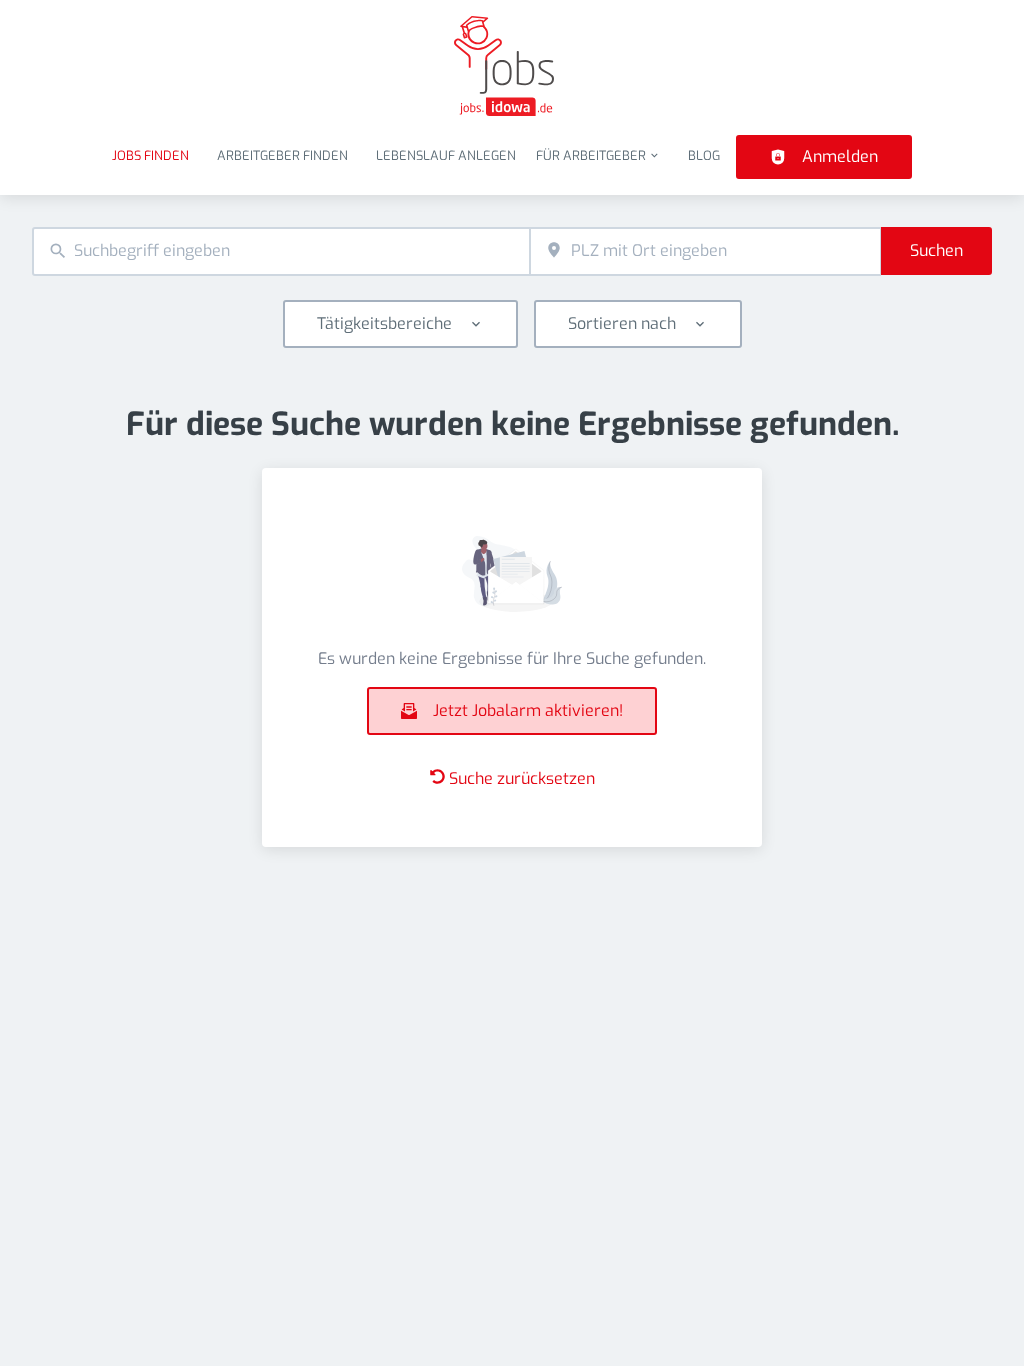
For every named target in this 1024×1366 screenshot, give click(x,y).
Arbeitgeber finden (282, 155)
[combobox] (281, 251)
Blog (704, 155)
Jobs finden (150, 155)
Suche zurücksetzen (522, 778)
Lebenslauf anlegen (446, 155)
